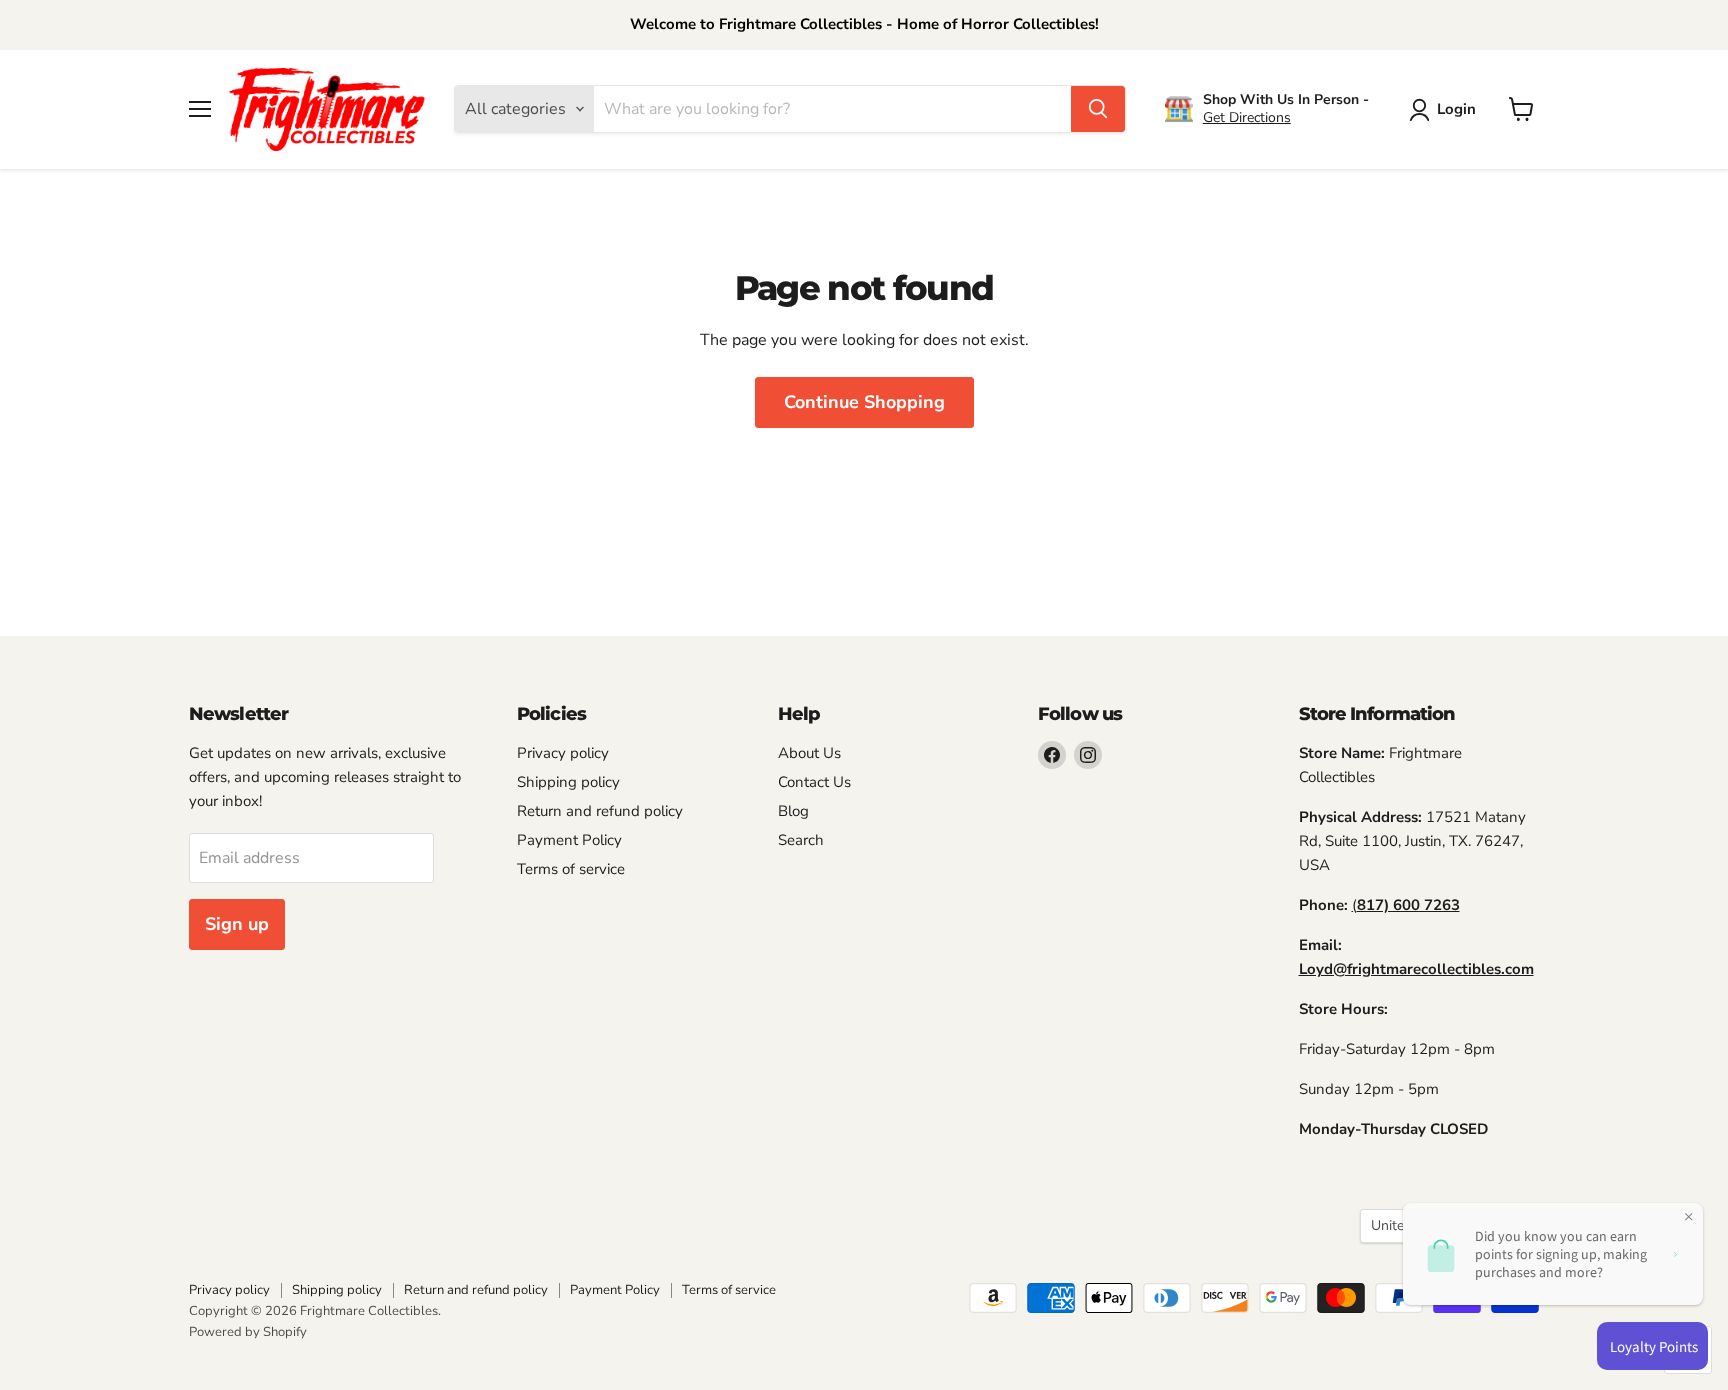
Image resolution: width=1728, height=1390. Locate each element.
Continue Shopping (864, 402)
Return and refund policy (600, 811)
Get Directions (1247, 117)
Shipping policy (568, 782)
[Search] (1098, 109)
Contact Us (814, 782)
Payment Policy (569, 840)
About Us (809, 753)
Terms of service (571, 869)
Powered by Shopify (248, 1332)
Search (801, 840)
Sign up (237, 924)
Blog (793, 811)
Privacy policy (563, 753)
